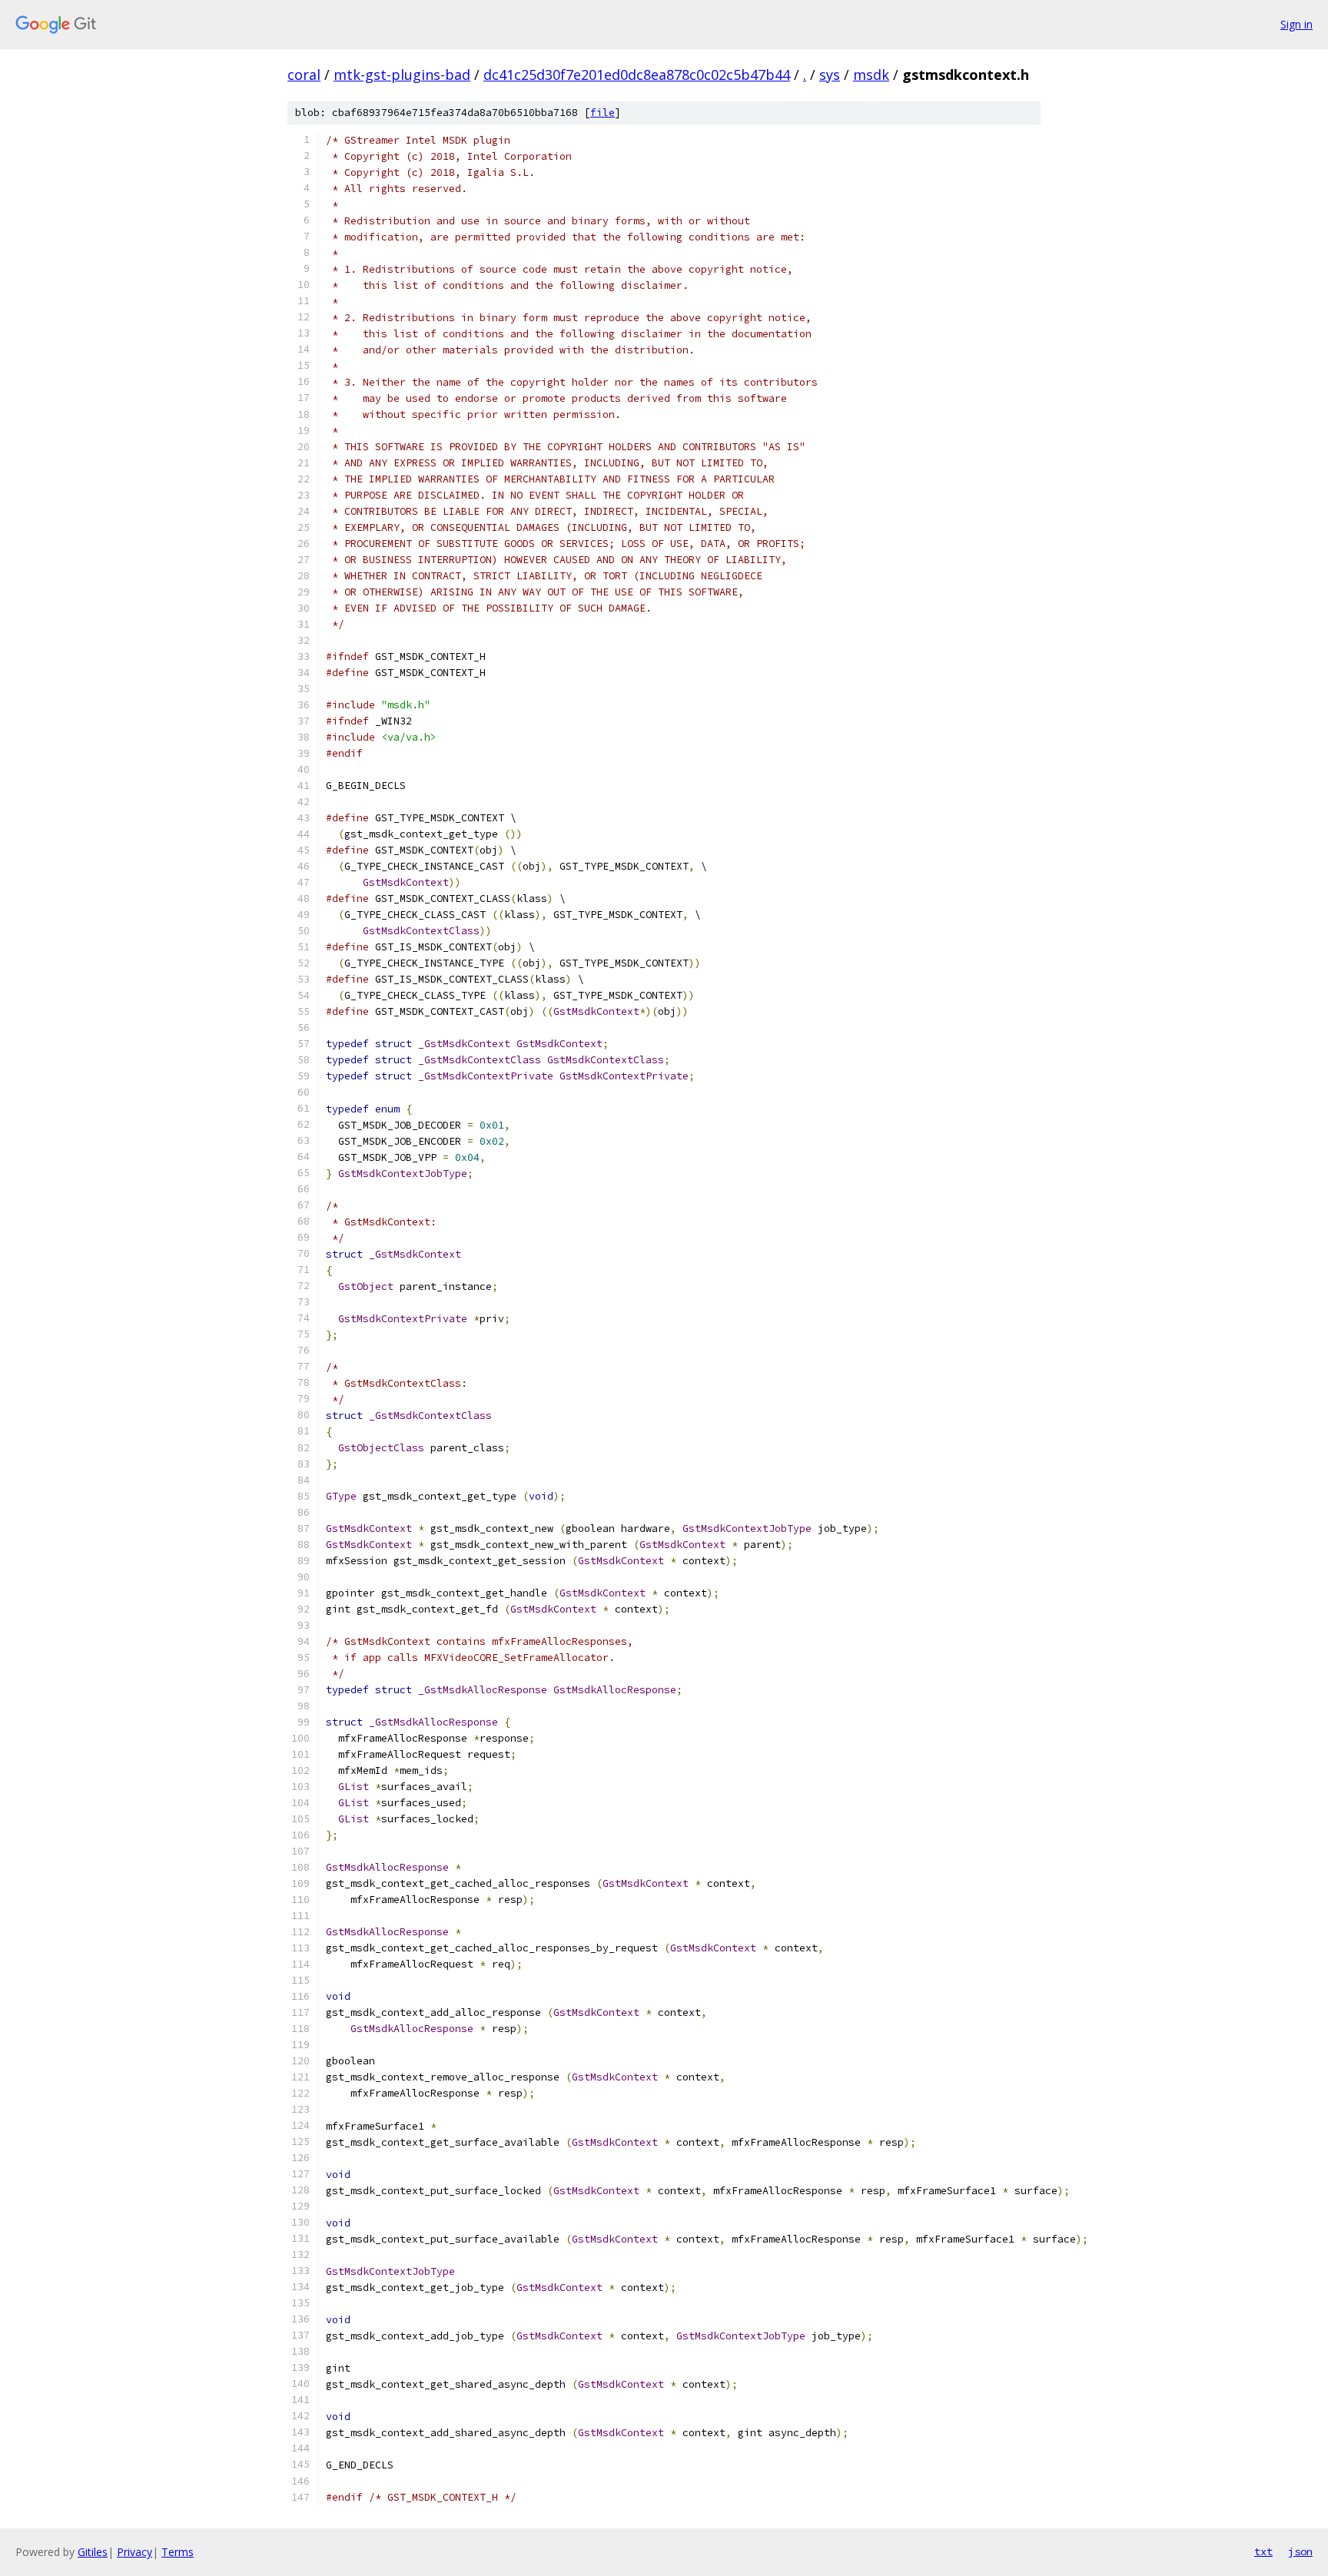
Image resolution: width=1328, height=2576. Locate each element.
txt (1263, 2551)
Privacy (134, 2552)
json (1300, 2551)
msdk (871, 75)
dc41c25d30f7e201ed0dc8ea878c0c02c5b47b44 (637, 75)
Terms (178, 2552)
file (603, 113)
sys (830, 75)
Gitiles (93, 2552)
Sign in (1296, 24)
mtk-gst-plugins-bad (402, 75)
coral (304, 75)
